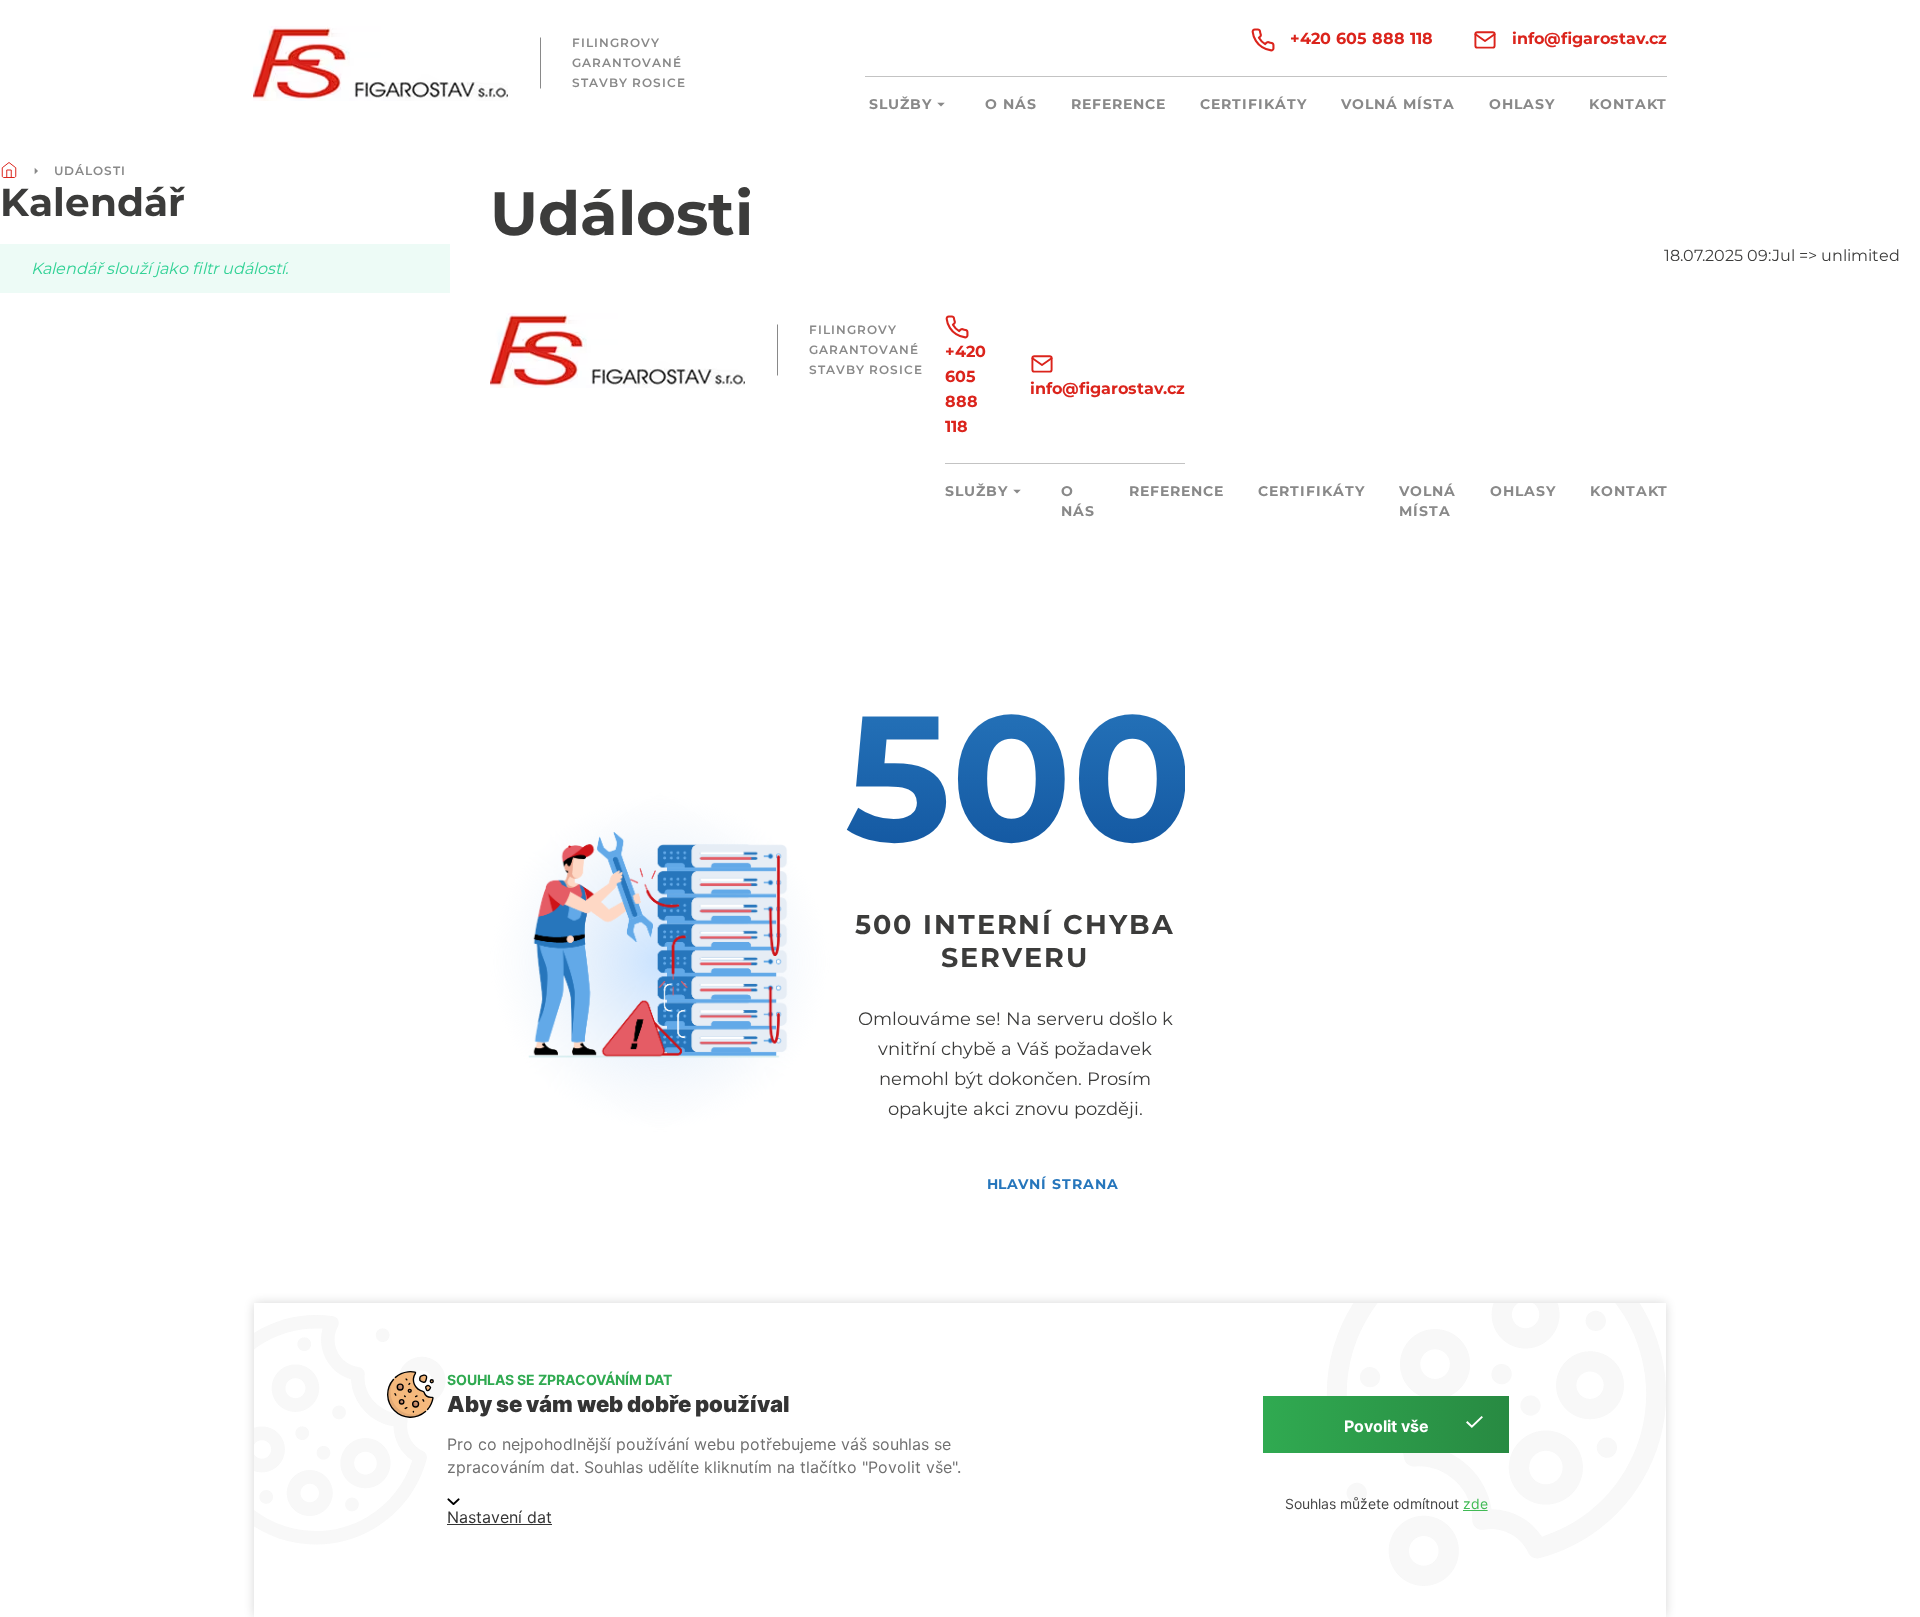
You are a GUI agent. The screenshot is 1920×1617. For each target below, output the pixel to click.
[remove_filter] (1914, 255)
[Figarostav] (380, 63)
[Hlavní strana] (9, 171)
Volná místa (1398, 104)
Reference (1118, 104)
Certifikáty (1253, 104)
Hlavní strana (1053, 1184)
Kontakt (1628, 104)
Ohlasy (1522, 104)
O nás (1011, 104)
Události (90, 170)
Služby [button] (900, 104)
